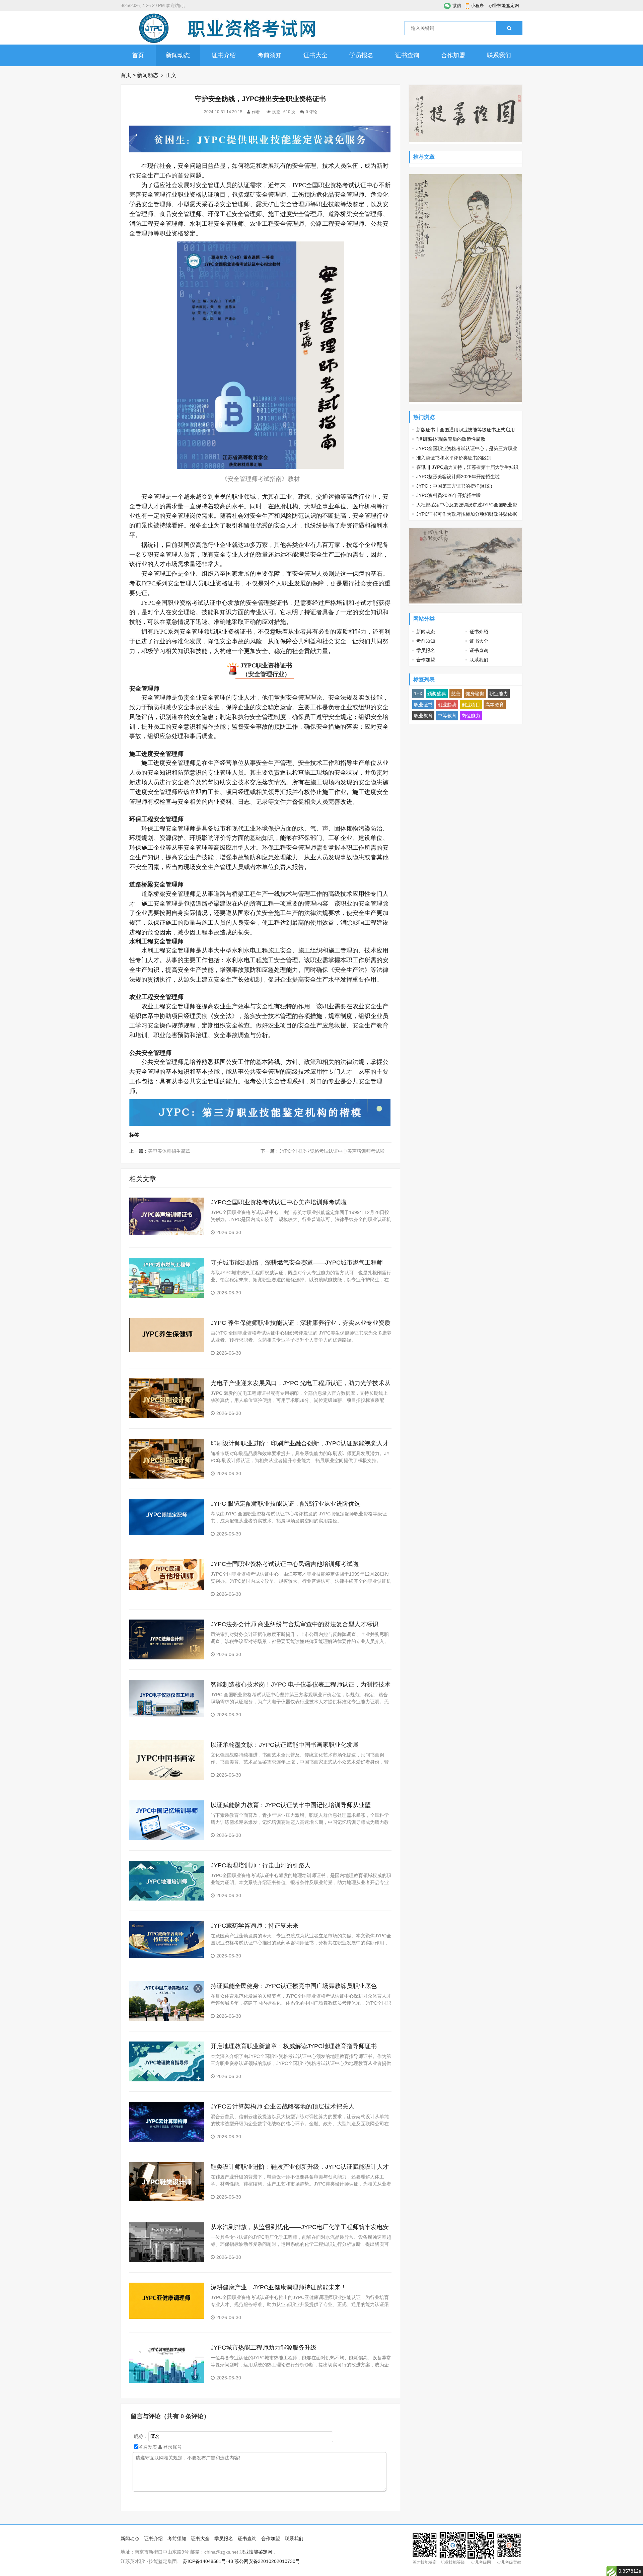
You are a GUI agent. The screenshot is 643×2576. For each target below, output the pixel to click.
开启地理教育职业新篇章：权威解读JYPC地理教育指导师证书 (294, 2046)
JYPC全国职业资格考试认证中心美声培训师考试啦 (332, 1151)
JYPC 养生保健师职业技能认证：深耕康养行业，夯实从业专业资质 (301, 1323)
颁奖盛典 (437, 694)
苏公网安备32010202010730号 (267, 2561)
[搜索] (509, 28)
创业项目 (471, 705)
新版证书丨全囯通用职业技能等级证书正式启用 (466, 430)
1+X (418, 694)
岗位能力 (471, 716)
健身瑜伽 (475, 694)
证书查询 (407, 55)
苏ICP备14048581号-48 (208, 2561)
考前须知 (270, 55)
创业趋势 (447, 705)
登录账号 (172, 2447)
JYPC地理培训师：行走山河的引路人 (261, 1865)
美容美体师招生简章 (169, 1151)
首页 (138, 55)
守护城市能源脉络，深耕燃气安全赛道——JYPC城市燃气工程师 (297, 1263)
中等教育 (447, 716)
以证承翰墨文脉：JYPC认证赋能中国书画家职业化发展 (285, 1745)
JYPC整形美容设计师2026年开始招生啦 (458, 477)
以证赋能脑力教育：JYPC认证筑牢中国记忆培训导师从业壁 (291, 1805)
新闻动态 (178, 55)
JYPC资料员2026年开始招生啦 (449, 495)
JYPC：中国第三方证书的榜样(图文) (454, 486)
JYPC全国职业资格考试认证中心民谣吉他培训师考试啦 (285, 1564)
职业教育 (423, 716)
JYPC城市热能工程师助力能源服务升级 (264, 2348)
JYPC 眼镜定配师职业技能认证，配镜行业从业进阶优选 (285, 1504)
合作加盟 (453, 55)
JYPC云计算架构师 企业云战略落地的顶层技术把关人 (282, 2106)
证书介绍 (224, 55)
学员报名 (361, 55)
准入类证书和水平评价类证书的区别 (454, 458)
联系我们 (499, 55)
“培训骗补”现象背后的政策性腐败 (451, 439)
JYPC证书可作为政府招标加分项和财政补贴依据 (467, 514)
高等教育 (495, 705)
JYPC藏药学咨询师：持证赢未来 (255, 1926)
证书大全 (315, 55)
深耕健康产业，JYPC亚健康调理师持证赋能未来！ (279, 2287)
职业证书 (423, 705)
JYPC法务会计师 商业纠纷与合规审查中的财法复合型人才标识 (295, 1624)
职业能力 (499, 694)
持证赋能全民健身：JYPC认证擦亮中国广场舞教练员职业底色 (294, 1986)
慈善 (456, 694)
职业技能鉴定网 (504, 6)
